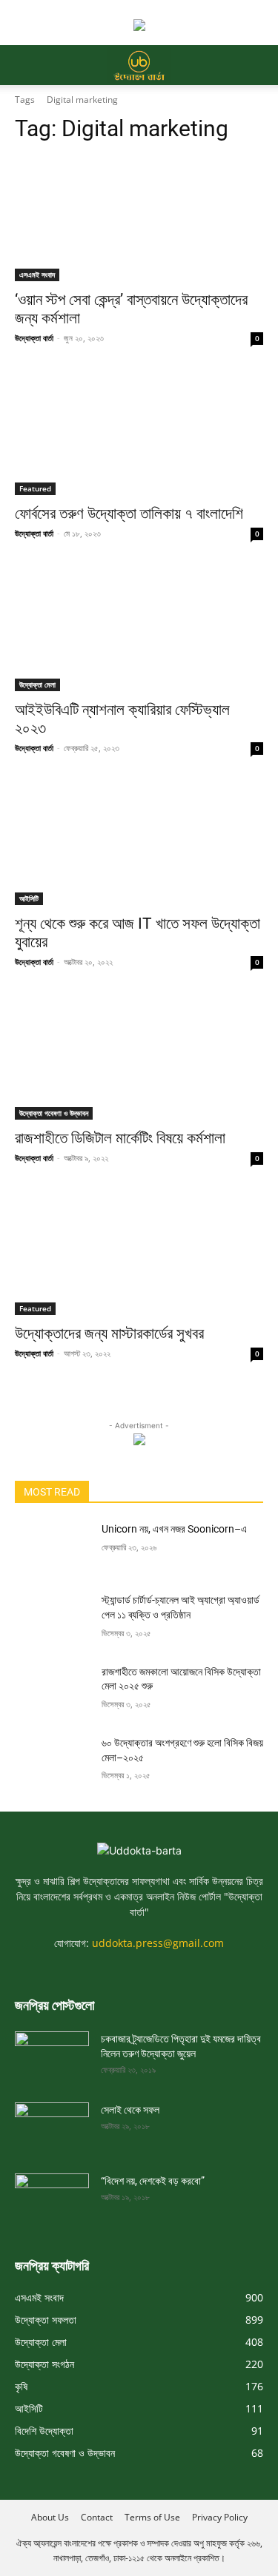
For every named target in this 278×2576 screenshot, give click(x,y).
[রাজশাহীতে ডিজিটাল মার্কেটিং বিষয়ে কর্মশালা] (139, 1057)
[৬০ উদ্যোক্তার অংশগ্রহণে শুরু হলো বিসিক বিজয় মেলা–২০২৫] (52, 1762)
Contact (97, 2517)
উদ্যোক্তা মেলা (37, 685)
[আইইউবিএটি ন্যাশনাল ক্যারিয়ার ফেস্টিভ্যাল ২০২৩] (139, 629)
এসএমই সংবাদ (37, 275)
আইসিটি (29, 898)
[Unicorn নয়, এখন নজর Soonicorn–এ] (52, 1548)
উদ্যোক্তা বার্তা (34, 338)
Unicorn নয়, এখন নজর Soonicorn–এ (174, 1529)
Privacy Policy (220, 2517)
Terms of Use (152, 2517)
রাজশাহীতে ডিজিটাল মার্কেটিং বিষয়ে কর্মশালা (120, 1138)
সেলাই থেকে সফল (130, 2110)
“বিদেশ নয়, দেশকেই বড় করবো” (153, 2181)
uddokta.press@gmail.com (158, 1943)
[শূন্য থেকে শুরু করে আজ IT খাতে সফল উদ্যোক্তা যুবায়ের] (139, 844)
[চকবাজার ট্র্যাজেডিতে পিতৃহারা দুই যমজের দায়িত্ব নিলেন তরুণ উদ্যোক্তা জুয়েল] (52, 2052)
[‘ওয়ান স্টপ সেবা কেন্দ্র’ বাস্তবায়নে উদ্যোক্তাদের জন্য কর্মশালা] (139, 219)
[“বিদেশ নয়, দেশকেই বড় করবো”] (52, 2194)
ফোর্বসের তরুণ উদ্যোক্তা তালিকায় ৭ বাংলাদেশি (129, 514)
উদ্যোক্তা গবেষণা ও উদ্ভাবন (54, 1113)
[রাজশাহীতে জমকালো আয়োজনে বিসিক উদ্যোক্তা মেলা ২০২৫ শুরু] (52, 1691)
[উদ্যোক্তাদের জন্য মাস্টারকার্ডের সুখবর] (139, 1254)
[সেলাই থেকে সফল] (52, 2123)
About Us (50, 2517)
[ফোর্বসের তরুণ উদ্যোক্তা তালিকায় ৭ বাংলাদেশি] (139, 434)
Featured (35, 488)
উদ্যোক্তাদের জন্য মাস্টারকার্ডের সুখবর (109, 1334)
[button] (25, 65)
